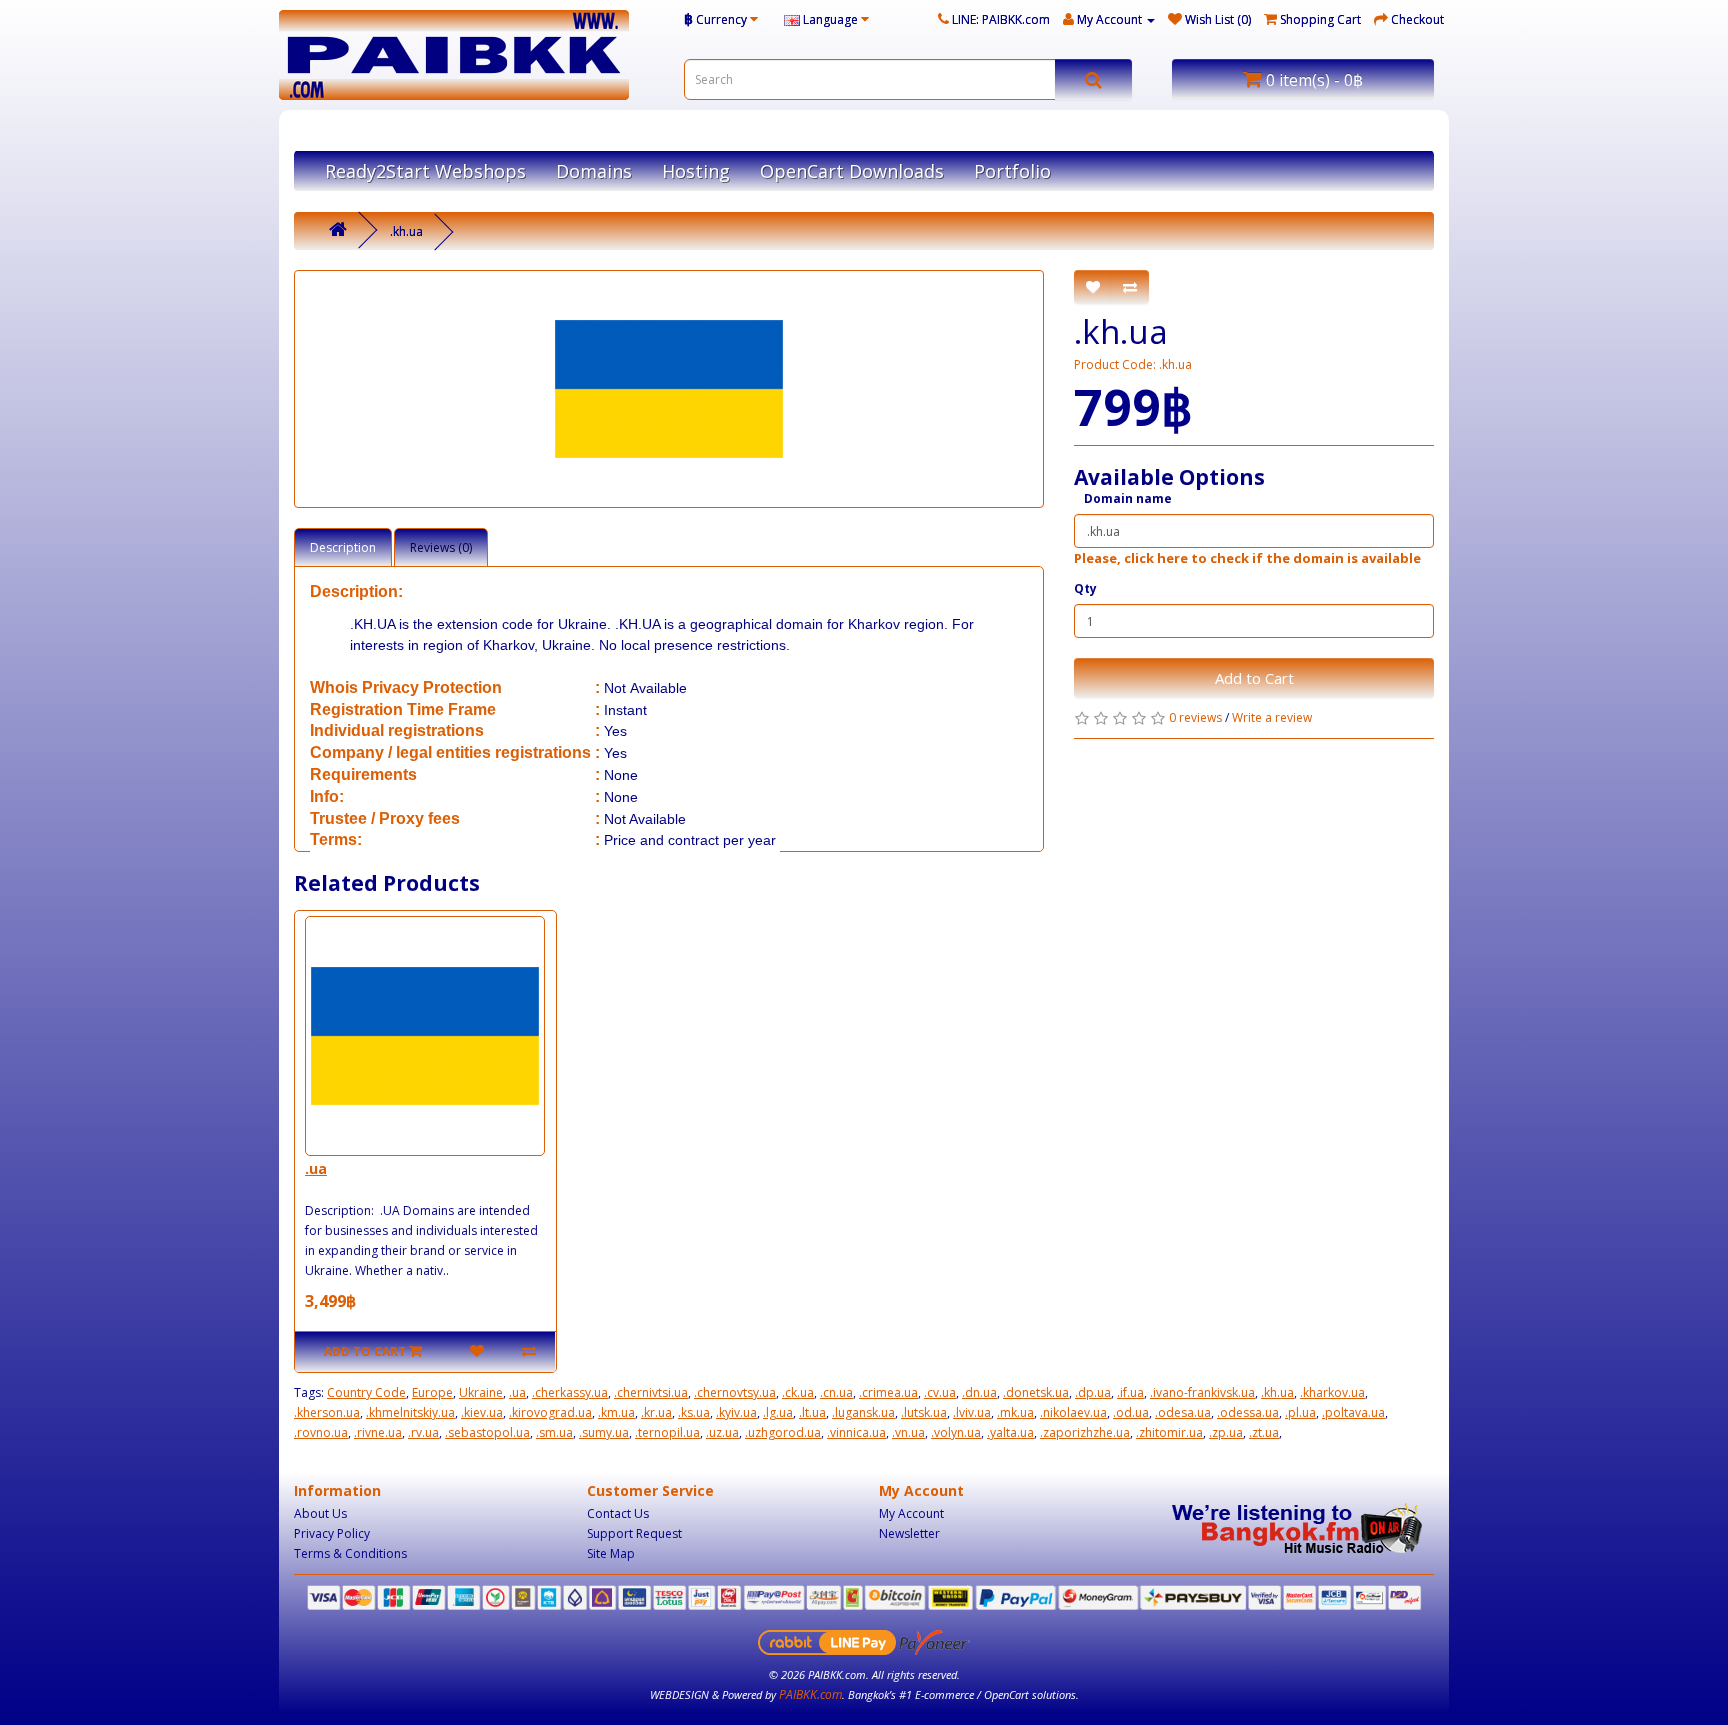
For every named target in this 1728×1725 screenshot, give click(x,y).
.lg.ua (778, 1412)
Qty (1085, 588)
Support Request (634, 1533)
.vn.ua (908, 1432)
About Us (320, 1513)
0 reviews (1195, 717)
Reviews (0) (441, 547)
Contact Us (618, 1513)
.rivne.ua (378, 1432)
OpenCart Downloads (852, 171)
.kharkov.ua (1332, 1392)
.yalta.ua (1010, 1432)
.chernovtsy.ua (735, 1392)
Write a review (1272, 717)
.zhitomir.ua (1169, 1432)
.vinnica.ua (856, 1432)
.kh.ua (406, 231)
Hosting (696, 171)
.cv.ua (940, 1392)
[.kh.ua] (669, 389)
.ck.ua (798, 1392)
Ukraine (481, 1392)
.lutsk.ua (924, 1412)
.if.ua (1130, 1392)
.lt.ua (812, 1412)
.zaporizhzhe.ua (1085, 1432)
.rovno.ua (321, 1432)
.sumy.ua (604, 1432)
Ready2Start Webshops (425, 171)
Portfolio (1012, 171)
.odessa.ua (1248, 1412)
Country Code (366, 1392)
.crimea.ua (888, 1392)
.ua (316, 1168)
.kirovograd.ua (550, 1412)
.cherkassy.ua (570, 1392)
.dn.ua (979, 1392)
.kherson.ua (327, 1412)
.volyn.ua (956, 1432)
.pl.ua (1300, 1412)
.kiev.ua (482, 1412)
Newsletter (909, 1533)
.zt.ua (1264, 1432)
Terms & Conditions (350, 1553)
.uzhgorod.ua (783, 1432)
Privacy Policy (332, 1533)
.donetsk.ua (1036, 1392)
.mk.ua (1015, 1412)
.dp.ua (1093, 1392)
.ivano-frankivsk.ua (1202, 1392)
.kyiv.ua (736, 1412)
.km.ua (616, 1412)
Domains (594, 171)
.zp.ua (1226, 1432)
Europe (432, 1392)
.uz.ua (722, 1432)
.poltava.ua (1353, 1412)
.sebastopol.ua (487, 1432)
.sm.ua (554, 1432)
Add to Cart (1254, 678)
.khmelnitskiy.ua (410, 1412)
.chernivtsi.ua (651, 1392)
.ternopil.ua (667, 1432)
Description (343, 547)
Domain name (1128, 498)
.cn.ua (836, 1392)
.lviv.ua (972, 1412)
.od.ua (1131, 1412)
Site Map (611, 1553)
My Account (911, 1513)
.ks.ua (694, 1412)
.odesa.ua (1183, 1412)
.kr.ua (656, 1412)
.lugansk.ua (863, 1412)
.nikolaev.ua (1073, 1412)
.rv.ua (423, 1432)
